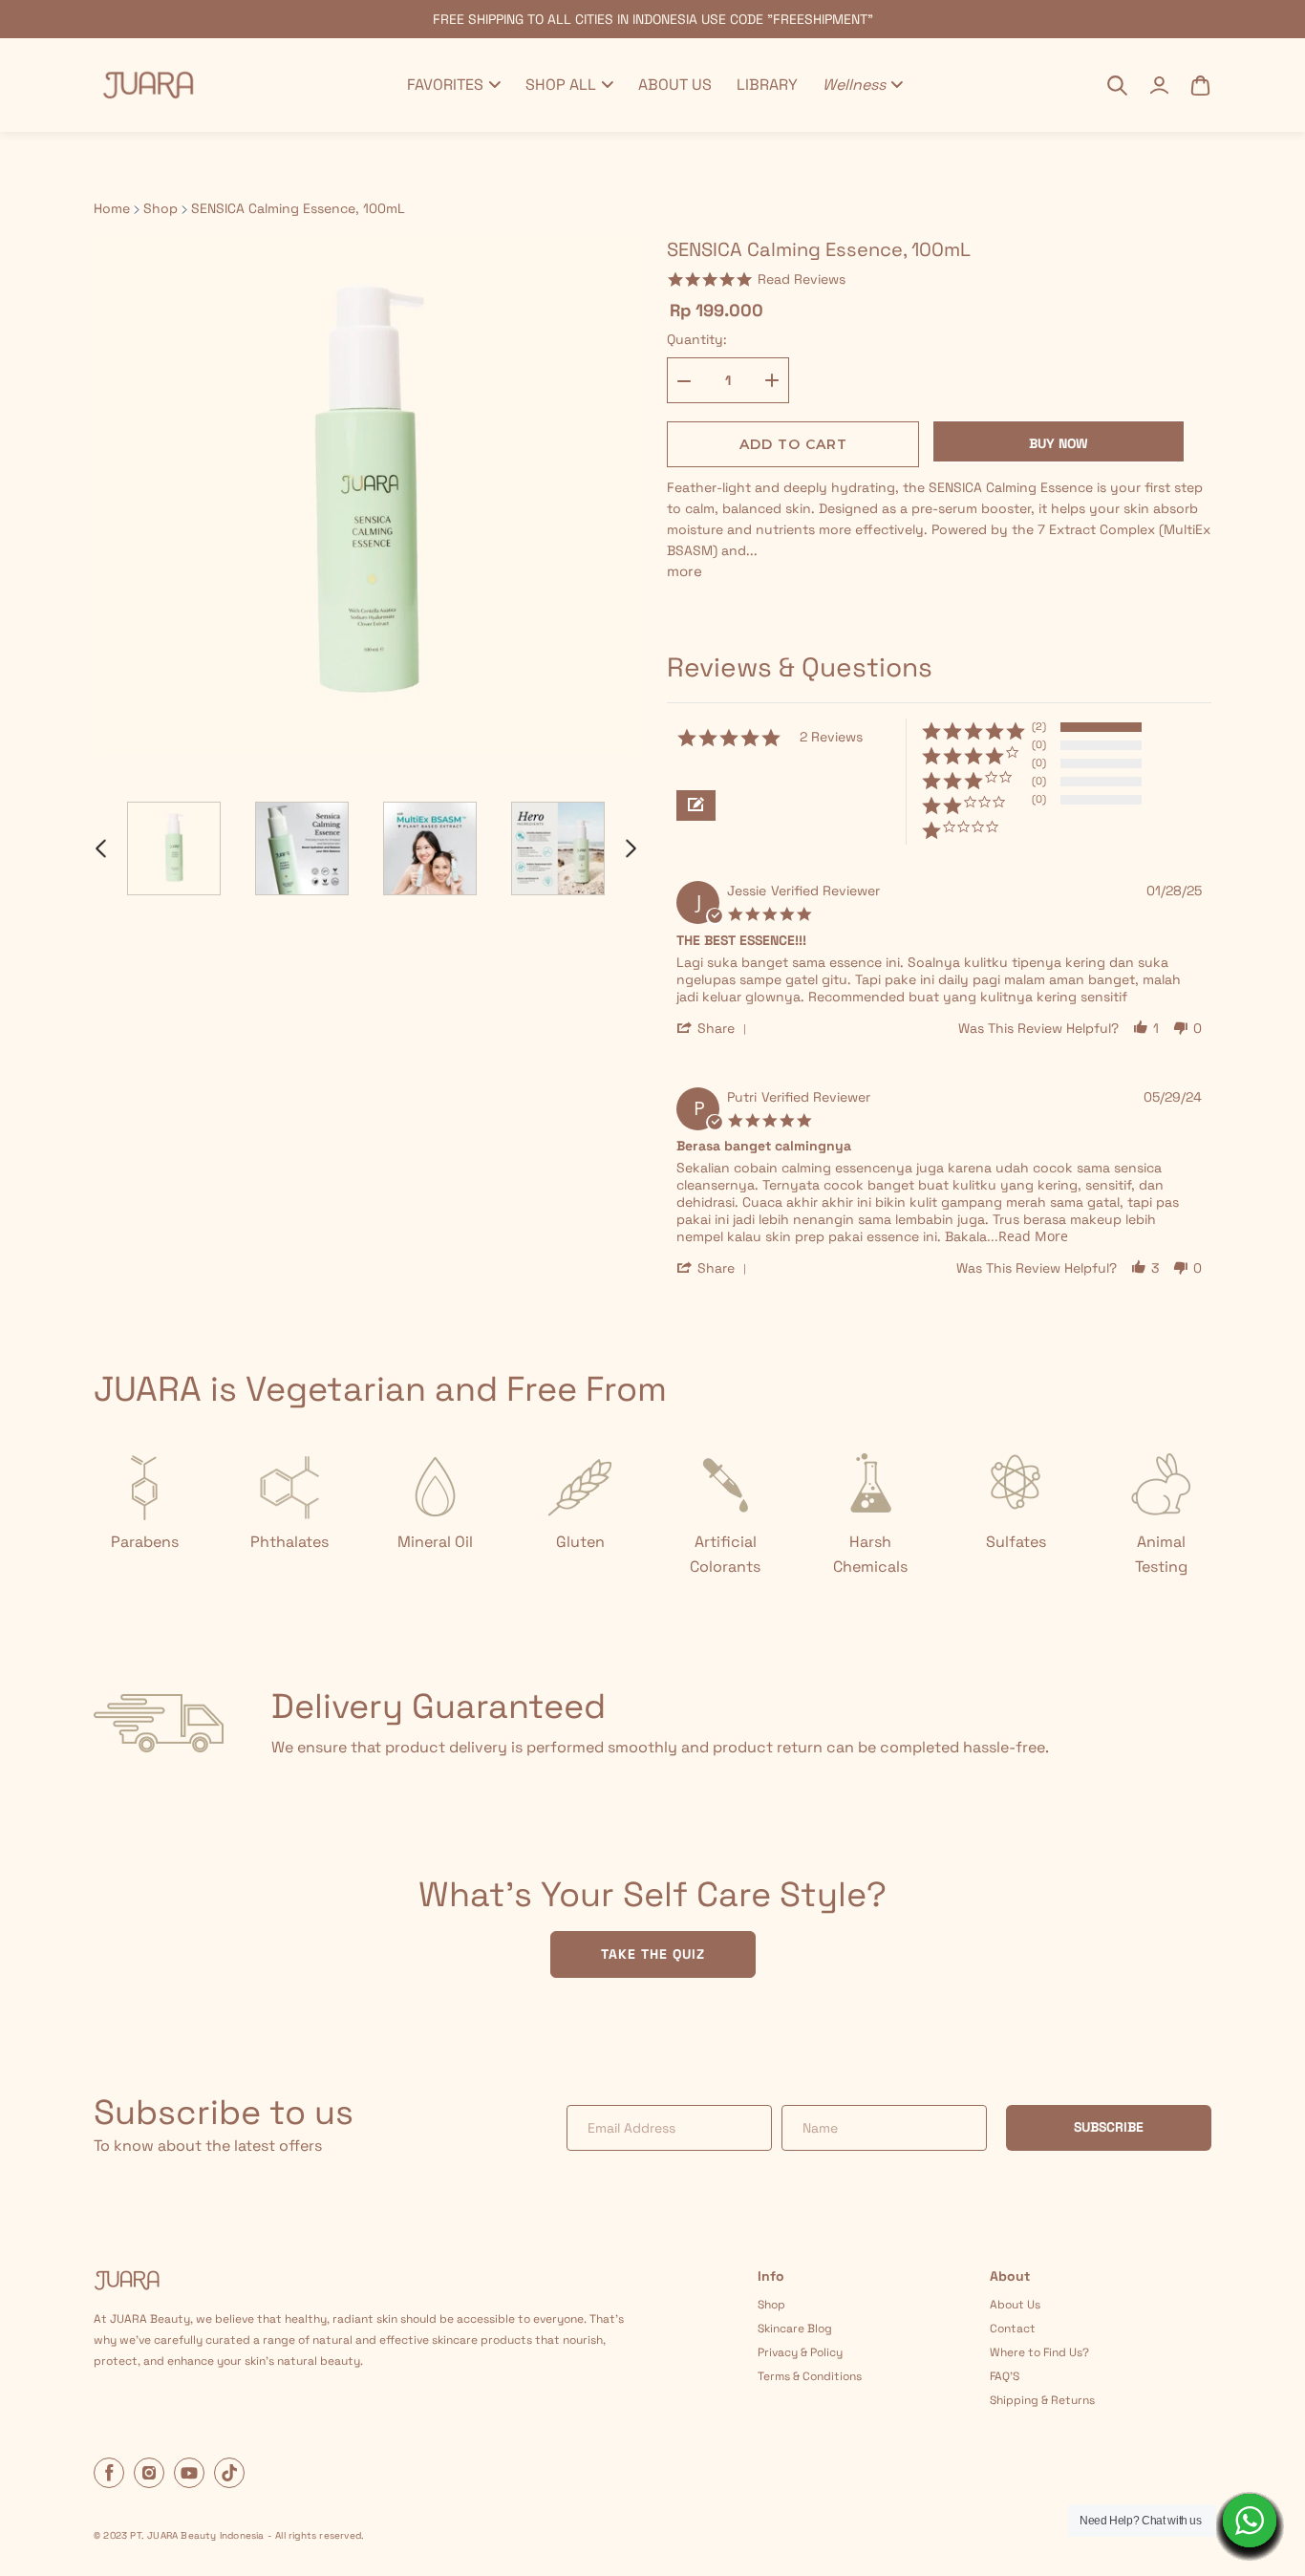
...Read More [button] (1027, 1236)
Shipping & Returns (1042, 2400)
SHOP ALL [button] (561, 85)
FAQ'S (1005, 2376)
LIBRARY (767, 85)
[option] (174, 848)
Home (112, 209)
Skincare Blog (795, 2329)
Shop (160, 209)
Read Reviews (802, 279)
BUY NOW (1059, 443)
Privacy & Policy (800, 2352)
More (685, 571)
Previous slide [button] (100, 848)
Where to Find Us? (1039, 2352)
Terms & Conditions (810, 2376)
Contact (1013, 2329)
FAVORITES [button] (445, 85)
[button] (696, 805)
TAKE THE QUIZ (653, 1954)
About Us (1015, 2305)
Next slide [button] (631, 848)
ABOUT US (675, 85)
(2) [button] (1039, 726)
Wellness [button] (854, 85)
